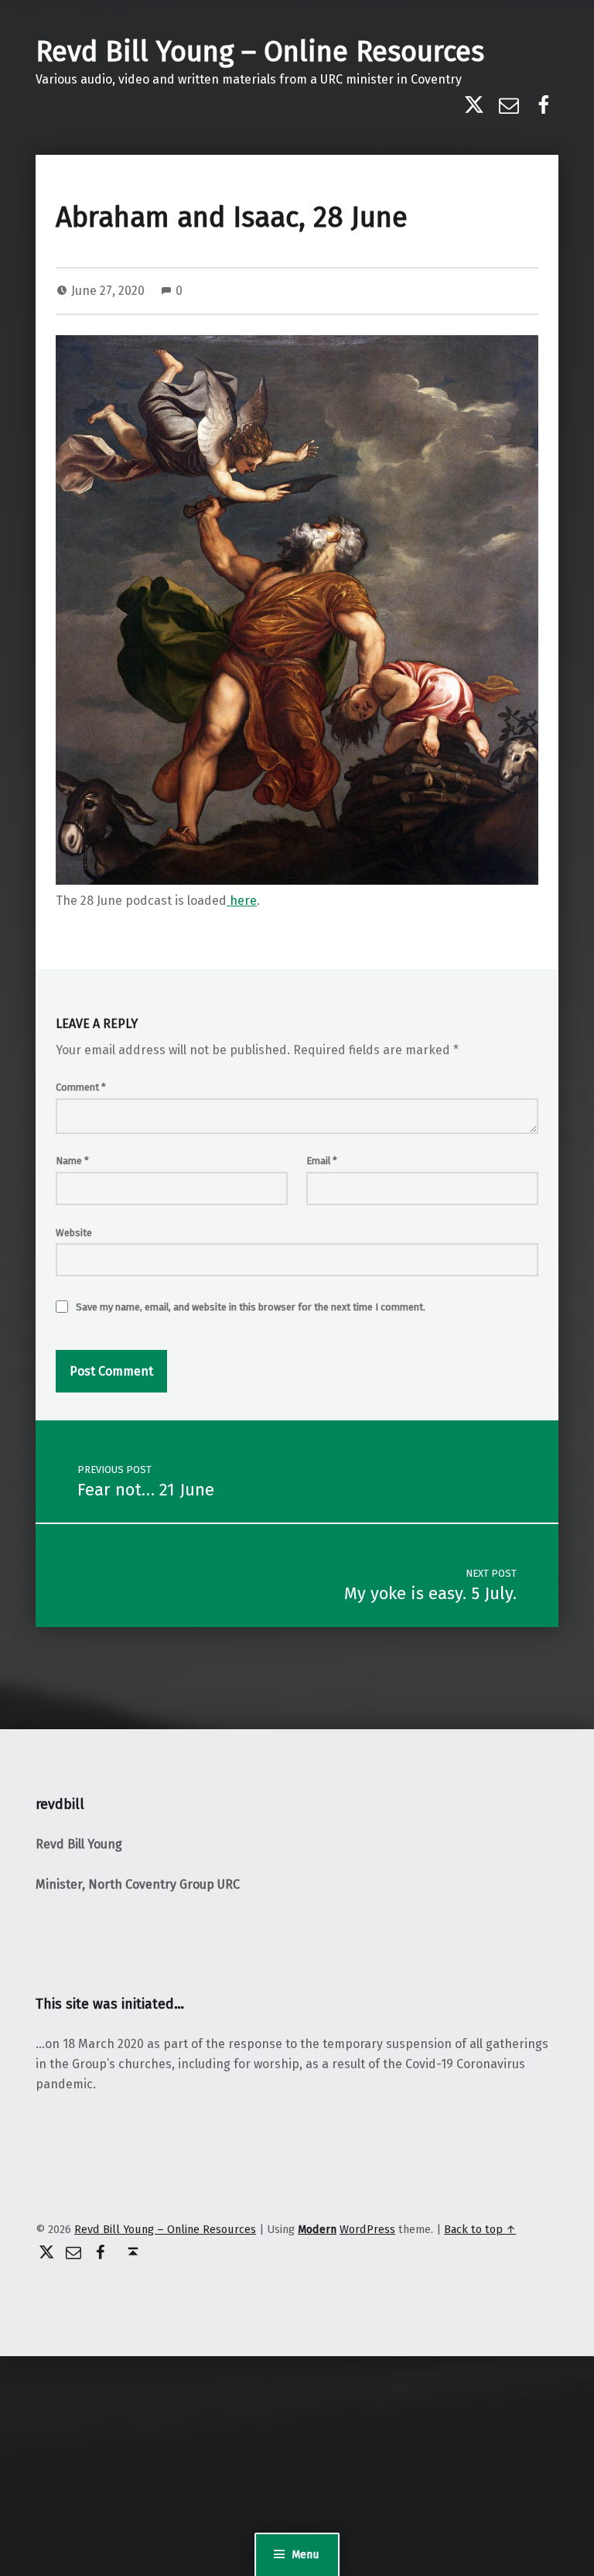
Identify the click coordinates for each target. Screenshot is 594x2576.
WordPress (367, 2229)
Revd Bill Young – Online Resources (260, 52)
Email (322, 1161)
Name (72, 1161)
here (242, 901)
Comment (81, 1087)
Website (74, 1233)
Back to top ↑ (480, 2229)
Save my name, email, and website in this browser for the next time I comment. (251, 1307)
